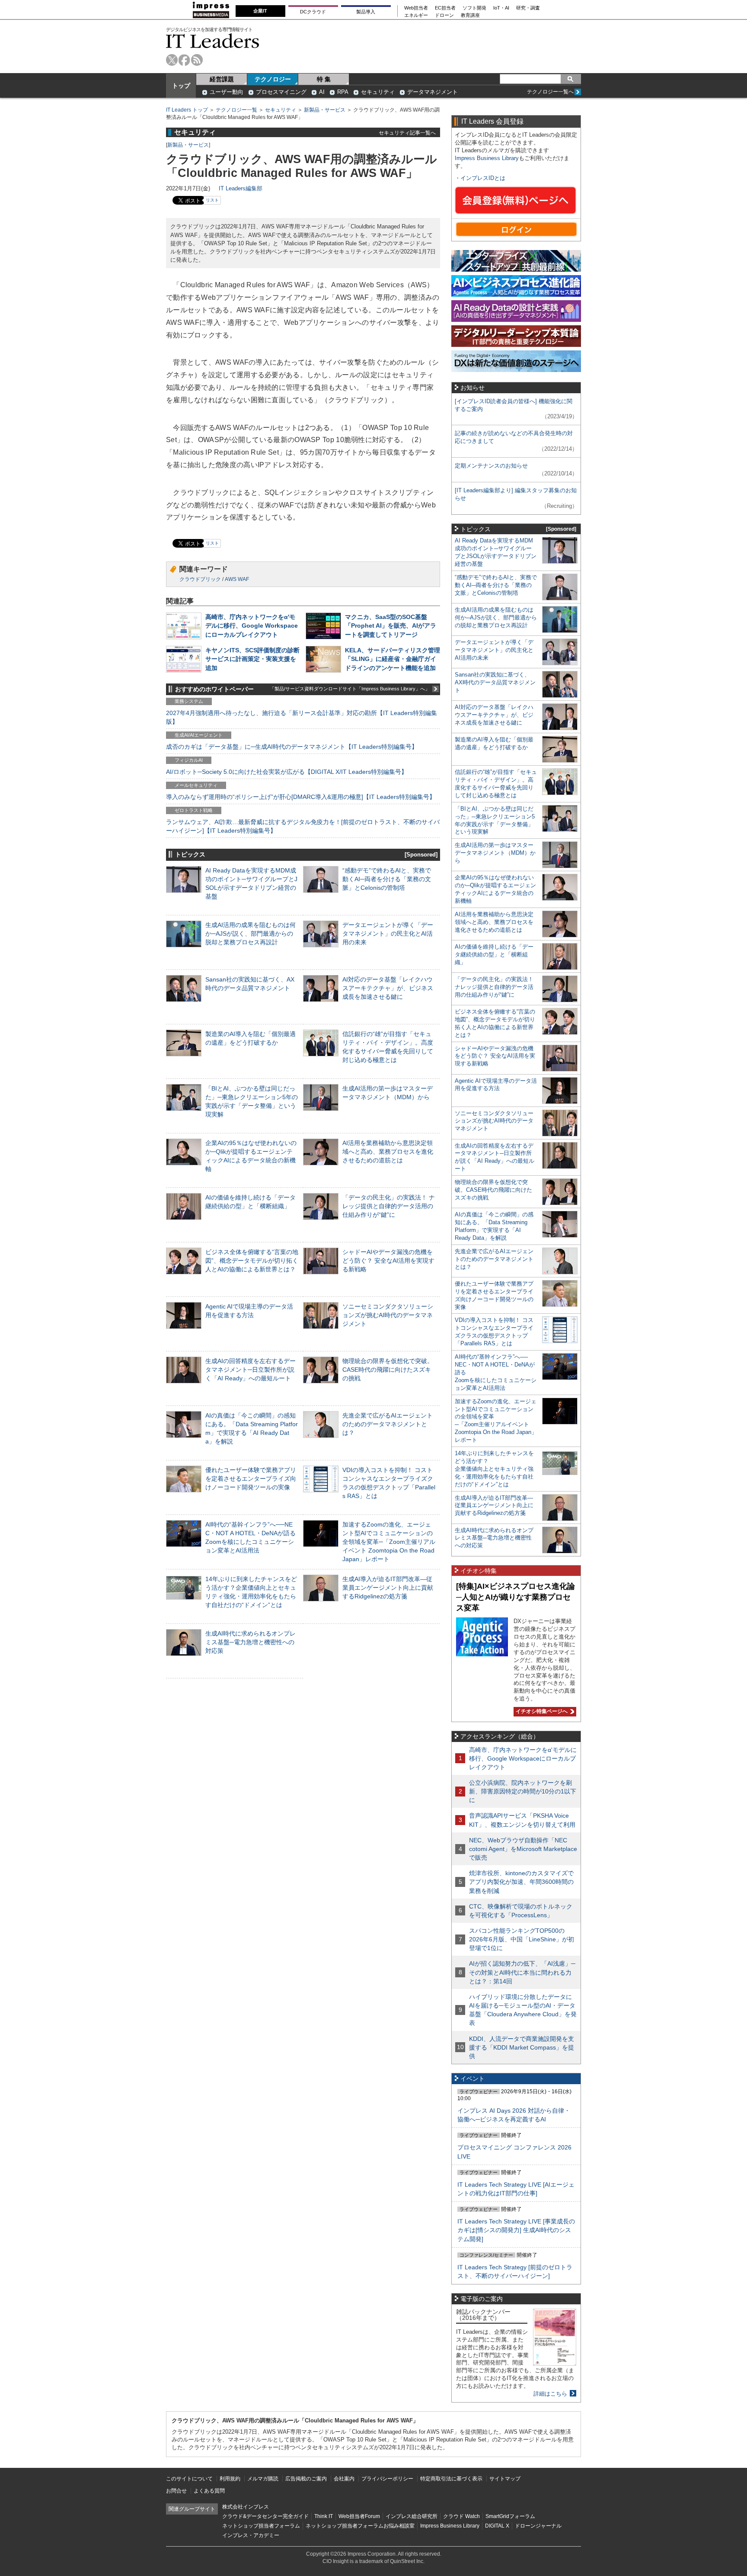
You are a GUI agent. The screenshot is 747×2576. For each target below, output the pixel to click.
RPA (343, 92)
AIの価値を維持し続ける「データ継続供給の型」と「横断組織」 (494, 954)
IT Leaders (213, 41)
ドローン (444, 15)
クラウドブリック (200, 579)
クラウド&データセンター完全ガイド (265, 2516)
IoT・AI (501, 8)
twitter (172, 60)
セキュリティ (378, 92)
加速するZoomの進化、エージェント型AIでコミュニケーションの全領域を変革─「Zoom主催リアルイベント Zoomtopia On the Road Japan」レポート (389, 1542)
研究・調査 (528, 8)
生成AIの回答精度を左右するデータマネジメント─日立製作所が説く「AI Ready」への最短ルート (251, 1370)
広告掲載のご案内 (306, 2479)
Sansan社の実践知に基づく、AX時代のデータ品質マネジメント (495, 682)
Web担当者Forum (359, 2516)
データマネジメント (433, 92)
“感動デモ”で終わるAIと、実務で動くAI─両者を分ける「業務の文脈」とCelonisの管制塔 (387, 879)
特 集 (324, 79)
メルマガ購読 (263, 2479)
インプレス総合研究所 (412, 2516)
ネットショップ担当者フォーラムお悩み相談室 (360, 2526)
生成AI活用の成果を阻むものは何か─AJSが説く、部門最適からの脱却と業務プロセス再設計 (251, 934)
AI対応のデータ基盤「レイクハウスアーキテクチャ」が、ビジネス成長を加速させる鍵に (388, 988)
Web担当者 (416, 8)
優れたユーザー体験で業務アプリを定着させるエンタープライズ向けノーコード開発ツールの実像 (251, 1479)
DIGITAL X (497, 2526)
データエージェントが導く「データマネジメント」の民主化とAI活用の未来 (388, 934)
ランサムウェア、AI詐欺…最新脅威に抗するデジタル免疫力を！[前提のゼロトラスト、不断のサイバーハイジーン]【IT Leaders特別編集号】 (303, 826)
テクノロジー (273, 79)
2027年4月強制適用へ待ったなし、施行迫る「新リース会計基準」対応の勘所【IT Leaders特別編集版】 (302, 717)
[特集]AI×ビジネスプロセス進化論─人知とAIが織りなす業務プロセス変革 (516, 1597)
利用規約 (230, 2479)
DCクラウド (313, 12)
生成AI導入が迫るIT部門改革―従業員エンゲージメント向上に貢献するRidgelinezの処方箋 (388, 1588)
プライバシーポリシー (387, 2479)
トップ (181, 86)
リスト (212, 200)
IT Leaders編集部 (241, 188)
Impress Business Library (487, 158)
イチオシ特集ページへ (541, 1711)
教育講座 (470, 15)
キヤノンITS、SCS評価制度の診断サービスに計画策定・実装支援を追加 (252, 659)
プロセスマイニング (281, 92)
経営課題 (222, 79)
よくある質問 (209, 2491)
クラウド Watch (461, 2516)
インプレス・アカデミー (251, 2535)
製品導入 (366, 12)
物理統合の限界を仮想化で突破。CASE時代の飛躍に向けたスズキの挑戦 (388, 1370)
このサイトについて (189, 2479)
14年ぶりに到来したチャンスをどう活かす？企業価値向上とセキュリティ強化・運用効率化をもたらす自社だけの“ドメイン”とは (494, 1469)
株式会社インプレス (246, 2507)
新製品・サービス (325, 110)
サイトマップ (505, 2479)
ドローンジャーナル (538, 2526)
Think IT (324, 2516)
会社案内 (344, 2479)
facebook (184, 60)
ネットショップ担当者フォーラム (261, 2526)
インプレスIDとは (483, 178)
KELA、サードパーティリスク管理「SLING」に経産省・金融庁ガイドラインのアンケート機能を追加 (393, 659)
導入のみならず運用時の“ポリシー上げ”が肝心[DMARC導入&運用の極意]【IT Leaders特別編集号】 (301, 797)
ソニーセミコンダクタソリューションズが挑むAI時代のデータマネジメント (388, 1315)
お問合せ (176, 2491)
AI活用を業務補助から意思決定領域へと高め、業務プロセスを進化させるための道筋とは (388, 1152)
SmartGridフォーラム (510, 2516)
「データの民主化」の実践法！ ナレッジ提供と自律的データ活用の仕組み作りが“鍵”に (389, 1206)
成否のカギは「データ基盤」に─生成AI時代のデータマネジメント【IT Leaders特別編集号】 (292, 747)
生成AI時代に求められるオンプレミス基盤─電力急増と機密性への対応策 (251, 1642)
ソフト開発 (474, 8)
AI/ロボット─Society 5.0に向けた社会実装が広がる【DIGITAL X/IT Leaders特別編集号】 (287, 772)
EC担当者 (445, 8)
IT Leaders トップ (187, 110)
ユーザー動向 (227, 92)
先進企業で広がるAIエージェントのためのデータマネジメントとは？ (388, 1424)
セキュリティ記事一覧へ (407, 133)
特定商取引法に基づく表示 (451, 2479)
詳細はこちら (550, 2394)
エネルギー (416, 15)
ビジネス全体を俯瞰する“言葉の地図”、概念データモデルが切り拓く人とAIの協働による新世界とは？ (252, 1261)
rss (197, 60)
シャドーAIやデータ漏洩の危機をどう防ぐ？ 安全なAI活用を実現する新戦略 (388, 1261)
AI (322, 92)
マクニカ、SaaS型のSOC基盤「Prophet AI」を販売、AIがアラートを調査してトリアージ (391, 626)
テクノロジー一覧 (236, 110)
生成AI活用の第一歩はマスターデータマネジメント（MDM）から (495, 853)
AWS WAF (237, 579)
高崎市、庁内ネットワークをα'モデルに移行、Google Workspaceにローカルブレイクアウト (252, 626)
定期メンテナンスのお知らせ (491, 466)
